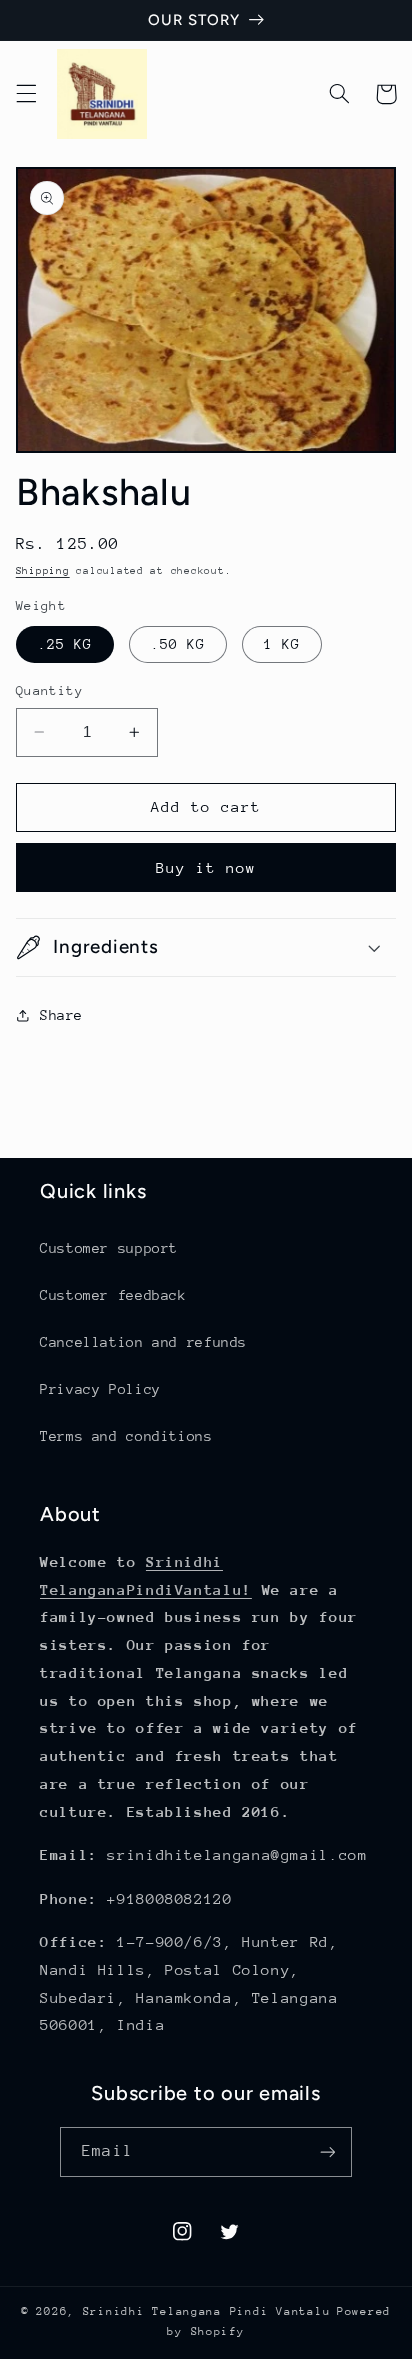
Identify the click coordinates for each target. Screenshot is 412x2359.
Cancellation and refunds (143, 1342)
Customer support (109, 1248)
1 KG (282, 644)
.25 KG (65, 644)
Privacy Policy (100, 1389)
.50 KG (178, 644)
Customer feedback (113, 1295)
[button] (26, 94)
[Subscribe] (327, 2151)
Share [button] (61, 1015)
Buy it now (206, 867)
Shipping (43, 571)
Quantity (49, 690)
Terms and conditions (126, 1436)
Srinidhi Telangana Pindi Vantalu (207, 2311)
